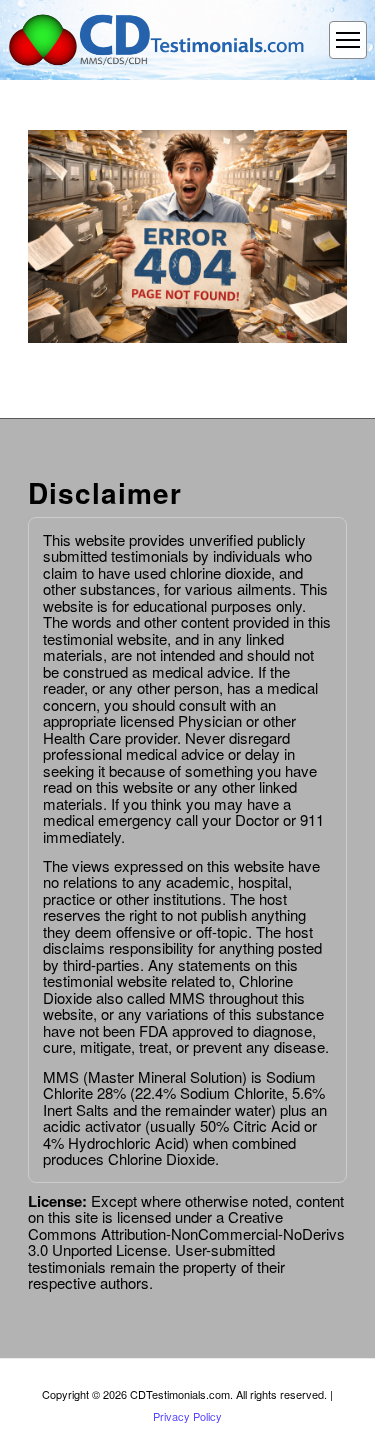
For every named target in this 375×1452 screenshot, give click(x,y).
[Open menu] (348, 40)
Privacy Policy (187, 1416)
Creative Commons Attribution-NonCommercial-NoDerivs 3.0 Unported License (186, 1233)
